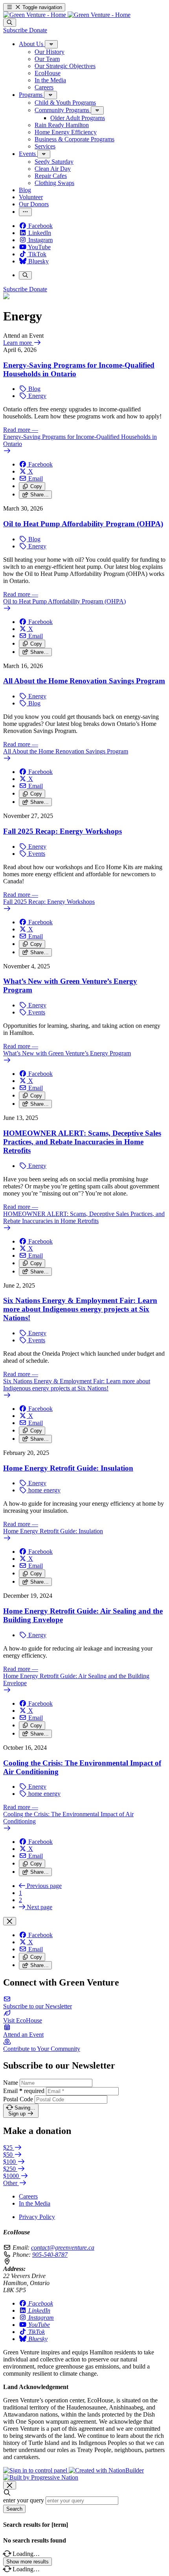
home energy (44, 1490)
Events (36, 854)
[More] (51, 44)
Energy (37, 396)
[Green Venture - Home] (67, 15)
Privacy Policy (37, 2217)
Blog (34, 389)
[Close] (10, 1921)
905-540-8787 (50, 2255)
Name (11, 2083)
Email (24, 2091)
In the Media (35, 2203)
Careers (28, 2196)
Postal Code (18, 2099)
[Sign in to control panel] (36, 2470)
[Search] (10, 23)
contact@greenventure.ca (63, 2248)
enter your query (24, 2500)
